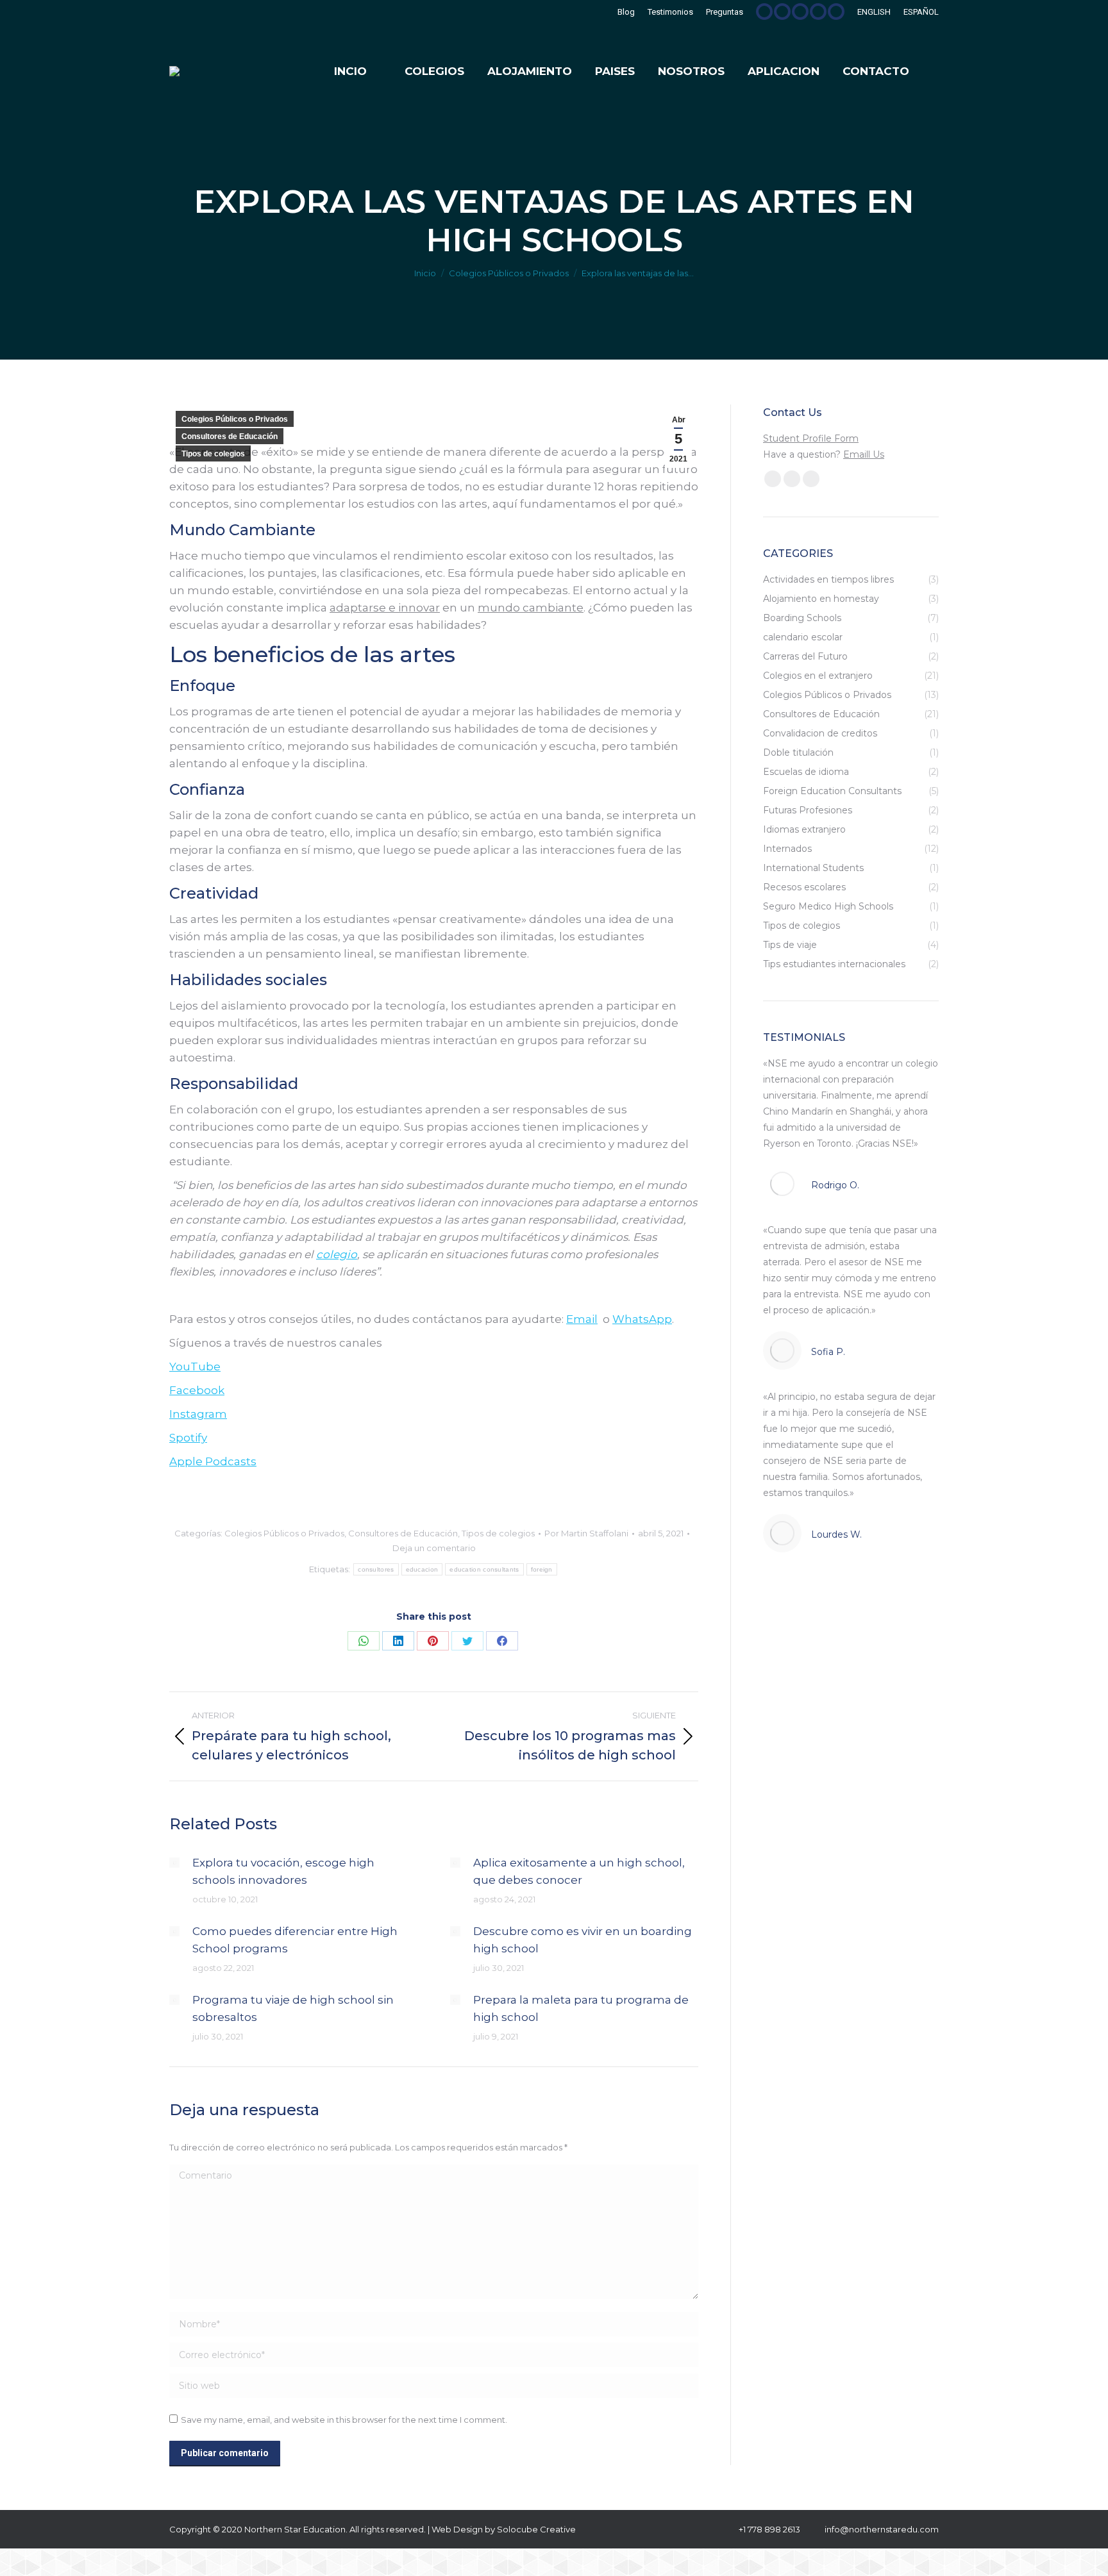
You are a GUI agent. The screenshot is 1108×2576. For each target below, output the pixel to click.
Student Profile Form (811, 438)
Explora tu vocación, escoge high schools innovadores (283, 1871)
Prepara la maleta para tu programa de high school (581, 2008)
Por (586, 1533)
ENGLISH (874, 12)
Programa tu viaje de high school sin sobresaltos (293, 2008)
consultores (376, 1569)
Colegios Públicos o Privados (235, 419)
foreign (542, 1569)
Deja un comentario (434, 1548)
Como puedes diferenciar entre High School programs (295, 1940)
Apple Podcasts (213, 1461)
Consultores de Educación (230, 436)
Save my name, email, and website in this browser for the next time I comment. (344, 2420)
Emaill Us (864, 454)
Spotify (188, 1438)
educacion (422, 1569)
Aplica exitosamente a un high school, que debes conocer (579, 1871)
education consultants (484, 1569)
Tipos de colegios (213, 454)
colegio (337, 1254)
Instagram (198, 1414)
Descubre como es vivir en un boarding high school (583, 1940)
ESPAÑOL (921, 12)
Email (582, 1319)
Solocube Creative (536, 2529)
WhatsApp (642, 1319)
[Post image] (174, 1863)
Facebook (197, 1390)
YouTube (195, 1367)
